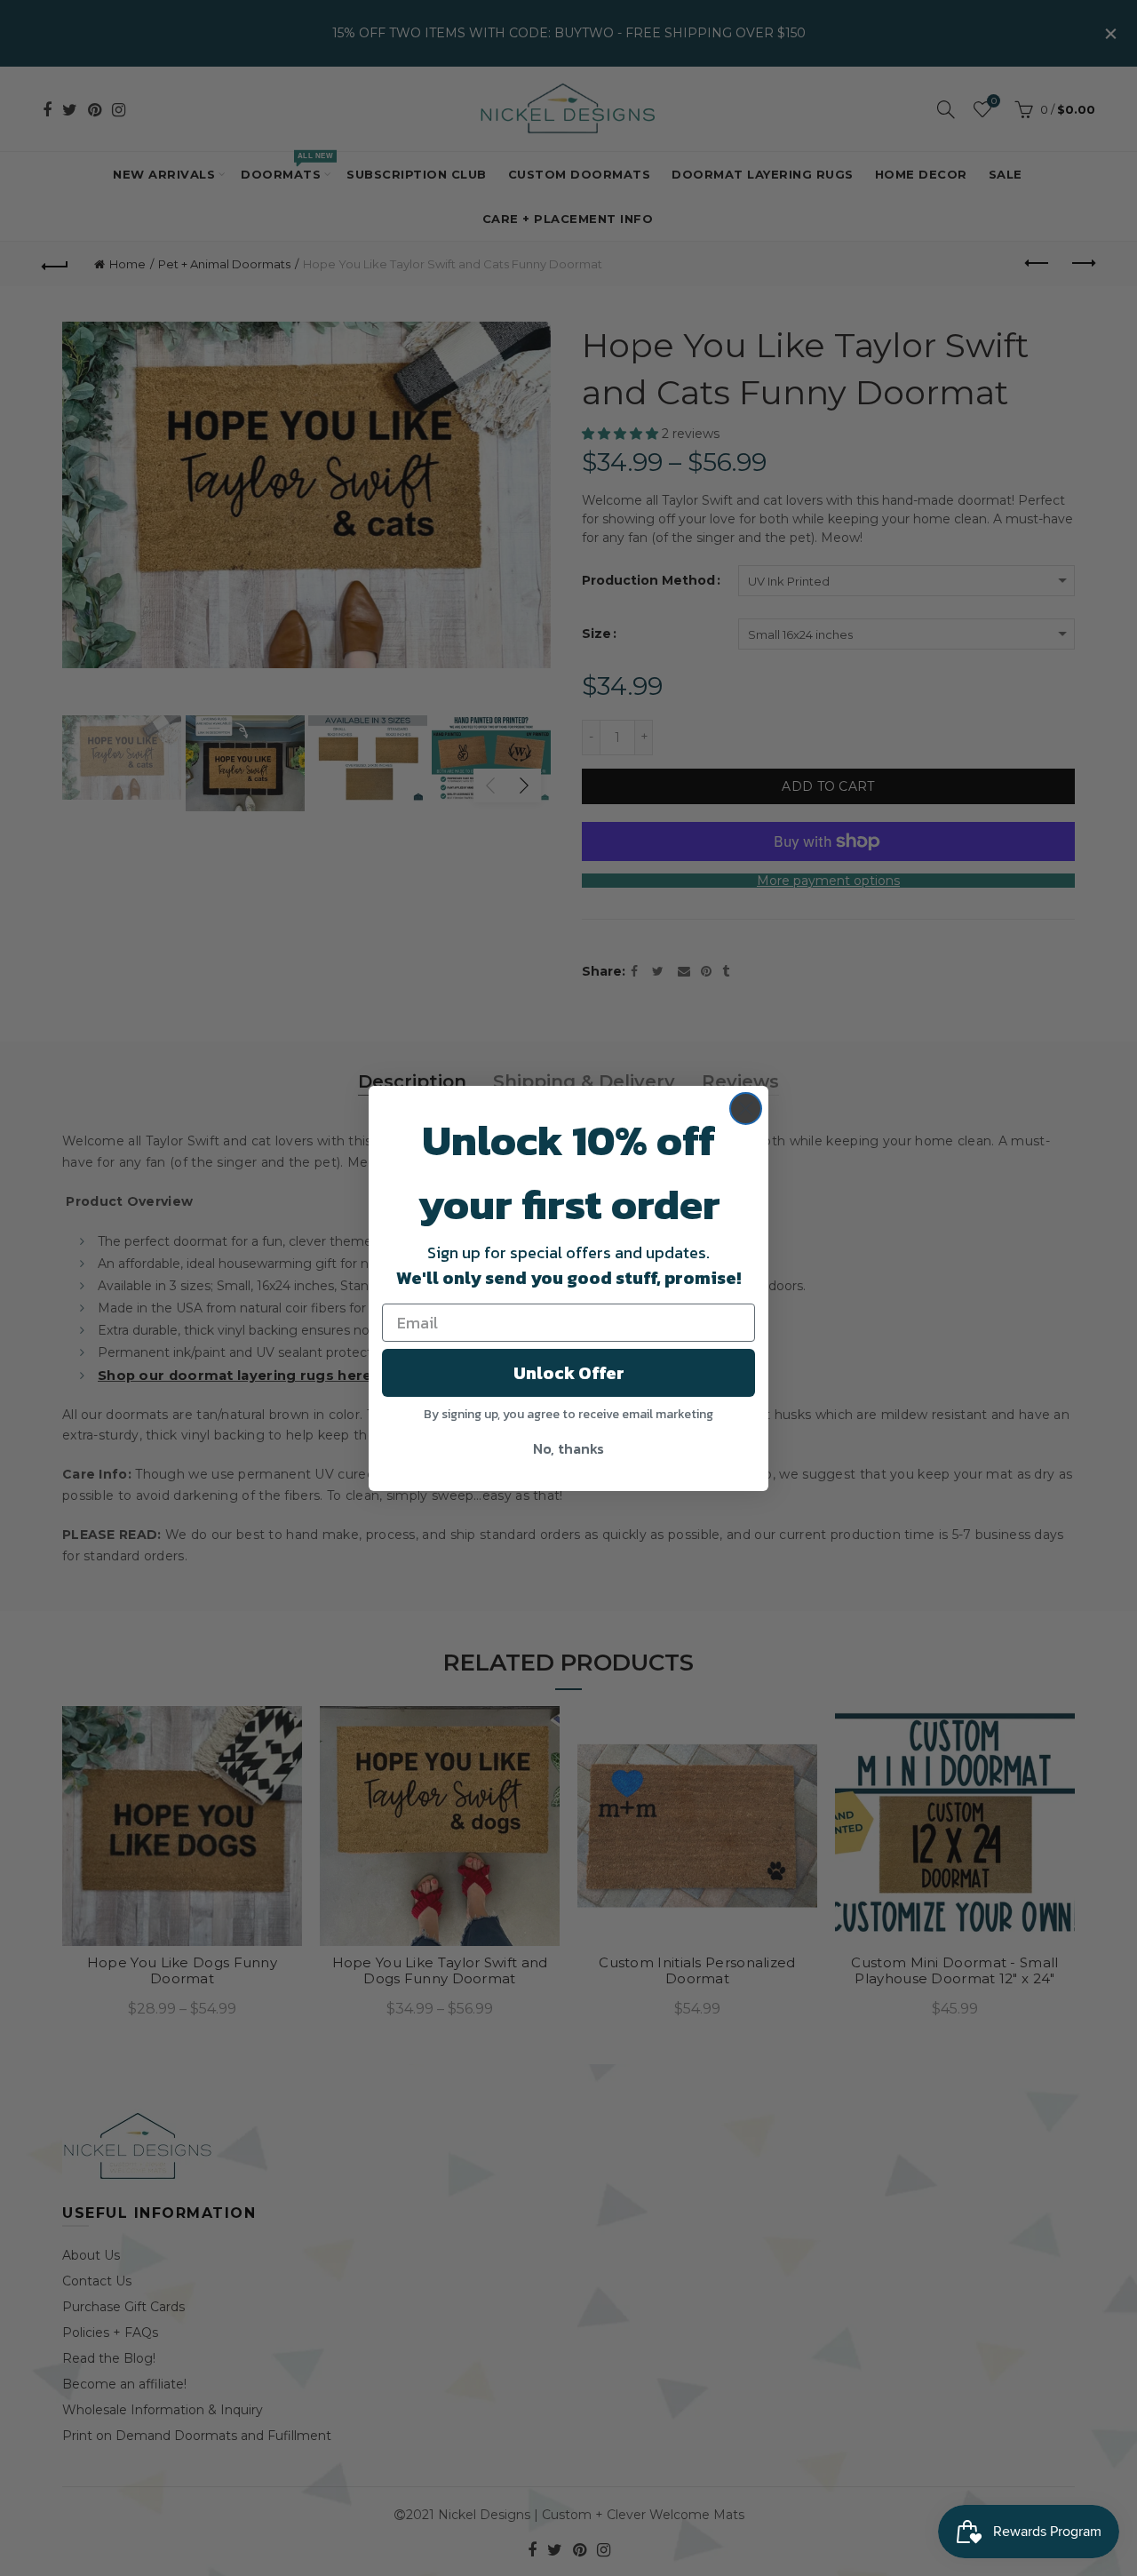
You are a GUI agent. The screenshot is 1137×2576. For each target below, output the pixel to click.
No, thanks (568, 1448)
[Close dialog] (746, 1109)
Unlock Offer (569, 1373)
